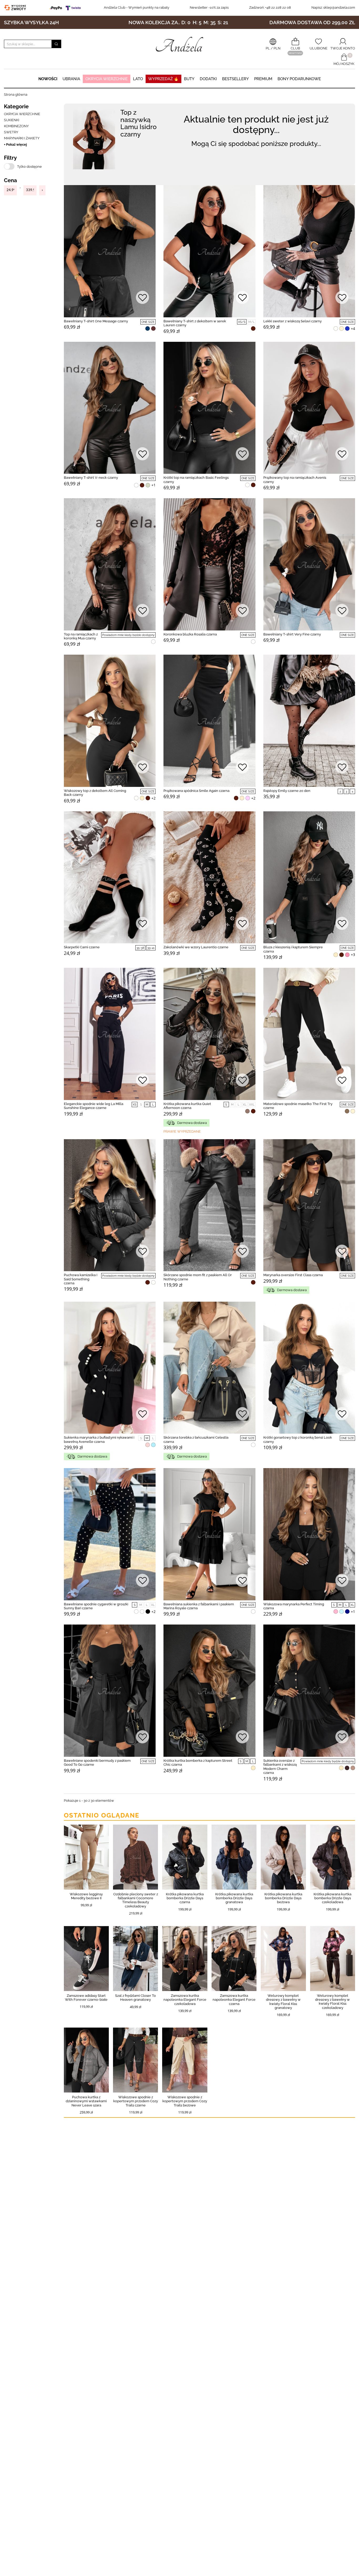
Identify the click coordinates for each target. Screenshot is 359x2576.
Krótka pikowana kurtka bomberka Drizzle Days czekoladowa (332, 1898)
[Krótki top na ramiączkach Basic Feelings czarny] (209, 408)
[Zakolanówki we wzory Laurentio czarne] (209, 877)
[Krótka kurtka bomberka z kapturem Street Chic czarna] (209, 1691)
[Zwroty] (16, 7)
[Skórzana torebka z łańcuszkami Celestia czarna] (209, 1368)
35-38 (140, 948)
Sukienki (12, 120)
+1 (153, 485)
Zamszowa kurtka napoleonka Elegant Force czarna (234, 2000)
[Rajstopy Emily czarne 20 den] (309, 721)
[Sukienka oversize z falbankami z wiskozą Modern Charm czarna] (309, 1691)
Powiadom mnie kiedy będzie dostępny (128, 635)
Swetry (11, 132)
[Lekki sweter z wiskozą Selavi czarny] (309, 251)
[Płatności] (66, 7)
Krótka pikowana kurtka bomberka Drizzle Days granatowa (234, 1898)
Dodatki (208, 79)
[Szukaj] (56, 44)
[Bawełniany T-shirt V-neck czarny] (110, 408)
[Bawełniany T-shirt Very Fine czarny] (309, 564)
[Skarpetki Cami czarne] (110, 877)
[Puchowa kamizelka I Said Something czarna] (110, 1205)
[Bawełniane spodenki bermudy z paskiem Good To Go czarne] (110, 1691)
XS (135, 1105)
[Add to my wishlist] (142, 298)
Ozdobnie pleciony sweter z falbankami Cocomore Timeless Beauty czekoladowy (136, 1900)
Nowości (48, 79)
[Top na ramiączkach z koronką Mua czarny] (110, 564)
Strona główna (16, 95)
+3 (353, 955)
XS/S (242, 322)
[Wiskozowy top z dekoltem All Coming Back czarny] (110, 721)
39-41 (151, 948)
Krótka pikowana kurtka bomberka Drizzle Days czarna (185, 1898)
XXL (252, 1105)
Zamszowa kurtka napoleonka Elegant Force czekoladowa (185, 2000)
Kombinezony (16, 126)
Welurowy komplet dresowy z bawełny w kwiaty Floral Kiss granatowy (283, 2002)
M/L (251, 322)
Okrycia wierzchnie (107, 79)
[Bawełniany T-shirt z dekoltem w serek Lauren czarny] (209, 251)
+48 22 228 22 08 (270, 7)
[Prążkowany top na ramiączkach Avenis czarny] (309, 408)
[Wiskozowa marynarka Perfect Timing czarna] (309, 1534)
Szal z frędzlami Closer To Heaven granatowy (135, 1998)
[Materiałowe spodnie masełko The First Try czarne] (309, 1034)
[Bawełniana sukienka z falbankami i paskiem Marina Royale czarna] (209, 1534)
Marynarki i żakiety (22, 138)
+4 (353, 329)
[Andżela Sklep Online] (179, 44)
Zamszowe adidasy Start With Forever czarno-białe (86, 1998)
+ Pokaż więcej (15, 144)
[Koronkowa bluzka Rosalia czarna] (209, 564)
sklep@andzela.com (339, 7)
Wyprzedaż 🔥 (163, 79)
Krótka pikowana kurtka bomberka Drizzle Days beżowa (283, 1898)
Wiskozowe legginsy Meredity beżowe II (86, 1896)
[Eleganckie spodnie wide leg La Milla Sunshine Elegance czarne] (110, 1034)
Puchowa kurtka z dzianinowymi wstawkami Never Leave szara (86, 2101)
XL (245, 1105)
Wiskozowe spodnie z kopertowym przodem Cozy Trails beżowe (185, 2101)
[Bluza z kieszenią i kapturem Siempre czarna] (309, 877)
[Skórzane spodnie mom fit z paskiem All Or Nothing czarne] (209, 1205)
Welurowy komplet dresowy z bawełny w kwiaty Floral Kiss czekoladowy (332, 2002)
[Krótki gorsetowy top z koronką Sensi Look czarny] (309, 1368)
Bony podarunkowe (299, 79)
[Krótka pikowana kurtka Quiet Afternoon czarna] (209, 1034)
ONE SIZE (148, 322)
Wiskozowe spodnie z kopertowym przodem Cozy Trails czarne (136, 2101)
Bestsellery (235, 79)
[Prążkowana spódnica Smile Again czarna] (209, 721)
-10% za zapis (209, 7)
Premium (263, 79)
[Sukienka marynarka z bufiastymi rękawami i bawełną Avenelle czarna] (110, 1368)
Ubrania (71, 79)
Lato (138, 79)
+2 (153, 798)
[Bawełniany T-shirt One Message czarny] (110, 251)
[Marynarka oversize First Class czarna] (309, 1205)
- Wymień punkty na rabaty (137, 7)
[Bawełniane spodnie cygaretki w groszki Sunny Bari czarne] (110, 1534)
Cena (10, 180)
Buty (189, 79)
